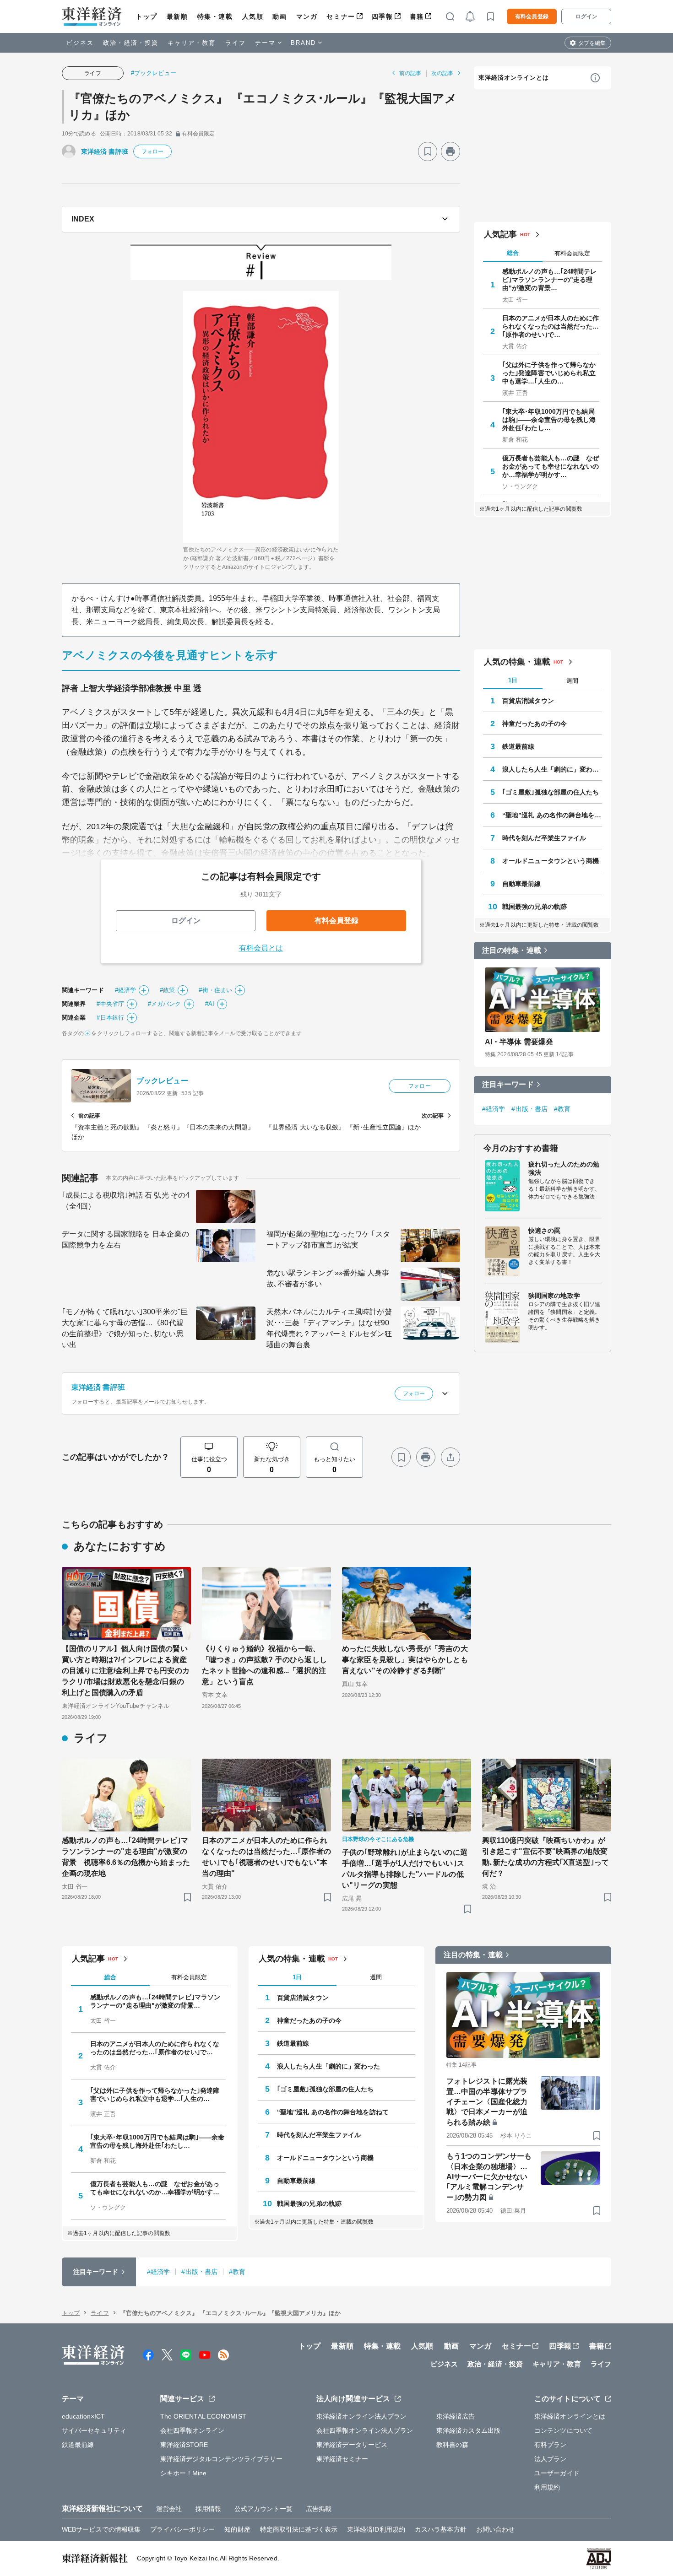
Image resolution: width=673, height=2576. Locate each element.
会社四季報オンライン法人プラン (365, 2430)
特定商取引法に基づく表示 (299, 2529)
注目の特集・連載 (512, 950)
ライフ (236, 43)
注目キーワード (508, 1084)
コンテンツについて (563, 2430)
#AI (210, 1004)
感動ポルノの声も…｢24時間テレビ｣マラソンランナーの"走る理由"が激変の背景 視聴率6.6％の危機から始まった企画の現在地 (126, 1857)
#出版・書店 (529, 1109)
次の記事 (442, 73)
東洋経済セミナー (342, 2459)
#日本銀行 (110, 1018)
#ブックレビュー (154, 73)
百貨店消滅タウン (528, 701)
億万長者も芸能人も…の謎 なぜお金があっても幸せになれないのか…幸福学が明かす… (551, 466)
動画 (280, 16)
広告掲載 (319, 2509)
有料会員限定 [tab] (572, 253)
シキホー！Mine (184, 2473)
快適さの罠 (545, 1231)
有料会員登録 (532, 16)
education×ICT (83, 2416)
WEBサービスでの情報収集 (101, 2529)
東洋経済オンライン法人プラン (361, 2416)
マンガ (307, 16)
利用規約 (547, 2487)
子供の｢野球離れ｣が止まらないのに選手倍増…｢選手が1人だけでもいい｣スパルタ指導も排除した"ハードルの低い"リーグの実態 (405, 1869)
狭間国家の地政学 (554, 1296)
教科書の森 (453, 2445)
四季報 (383, 16)
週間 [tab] (572, 681)
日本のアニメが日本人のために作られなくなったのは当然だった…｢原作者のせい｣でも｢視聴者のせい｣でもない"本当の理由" (266, 1857)
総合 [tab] (513, 253)
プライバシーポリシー (182, 2529)
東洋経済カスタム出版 (469, 2430)
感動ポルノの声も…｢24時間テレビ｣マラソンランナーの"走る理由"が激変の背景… (550, 280)
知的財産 (237, 2529)
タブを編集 (592, 43)
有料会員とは (261, 948)
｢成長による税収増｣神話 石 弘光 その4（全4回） (126, 1201)
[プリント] (450, 151)
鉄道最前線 (518, 746)
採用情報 (208, 2509)
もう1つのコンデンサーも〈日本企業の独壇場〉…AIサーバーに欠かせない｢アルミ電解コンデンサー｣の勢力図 (489, 2177)
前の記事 (410, 73)
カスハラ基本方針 (441, 2529)
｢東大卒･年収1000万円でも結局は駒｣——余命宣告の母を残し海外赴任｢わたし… (549, 420)
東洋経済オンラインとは (514, 78)
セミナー (341, 16)
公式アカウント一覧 (263, 2509)
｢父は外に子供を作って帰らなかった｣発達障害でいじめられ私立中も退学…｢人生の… (549, 373)
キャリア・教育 (192, 43)
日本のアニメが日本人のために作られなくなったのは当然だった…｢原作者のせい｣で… (551, 326)
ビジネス (80, 43)
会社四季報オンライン (193, 2430)
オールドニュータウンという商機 (551, 861)
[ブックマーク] (428, 151)
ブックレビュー (162, 1081)
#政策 (167, 990)
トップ (147, 16)
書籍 (417, 16)
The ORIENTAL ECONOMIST (203, 2416)
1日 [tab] (513, 680)
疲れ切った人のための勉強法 (564, 1168)
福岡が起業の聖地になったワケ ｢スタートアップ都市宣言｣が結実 (328, 1239)
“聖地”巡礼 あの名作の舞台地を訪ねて (552, 815)
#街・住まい (215, 990)
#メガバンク (165, 1004)
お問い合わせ (496, 2529)
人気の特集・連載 (517, 662)
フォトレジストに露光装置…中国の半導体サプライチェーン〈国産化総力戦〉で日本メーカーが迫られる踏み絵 (487, 2102)
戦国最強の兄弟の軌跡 (535, 907)
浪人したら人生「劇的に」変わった (552, 769)
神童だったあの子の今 (535, 724)
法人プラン (551, 2459)
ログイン (586, 16)
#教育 (562, 1109)
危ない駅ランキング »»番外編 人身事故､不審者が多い (328, 1278)
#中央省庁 (110, 1004)
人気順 (253, 16)
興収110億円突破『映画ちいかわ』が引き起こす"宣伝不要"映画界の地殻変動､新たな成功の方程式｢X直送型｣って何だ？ (545, 1857)
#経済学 (125, 990)
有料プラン (551, 2445)
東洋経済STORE (184, 2445)
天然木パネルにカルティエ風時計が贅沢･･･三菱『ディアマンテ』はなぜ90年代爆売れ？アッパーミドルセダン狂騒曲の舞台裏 (329, 1328)
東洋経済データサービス (352, 2445)
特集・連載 (215, 16)
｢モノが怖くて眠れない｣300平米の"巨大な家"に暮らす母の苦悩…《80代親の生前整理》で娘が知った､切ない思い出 (125, 1328)
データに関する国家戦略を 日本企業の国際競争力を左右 (125, 1239)
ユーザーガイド (557, 2473)
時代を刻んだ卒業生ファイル (544, 838)
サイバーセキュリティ (94, 2430)
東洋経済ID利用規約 (376, 2529)
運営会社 (169, 2509)
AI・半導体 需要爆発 (519, 1042)
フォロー (152, 151)
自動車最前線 (522, 884)
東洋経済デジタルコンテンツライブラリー (222, 2459)
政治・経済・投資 (131, 43)
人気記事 (500, 234)
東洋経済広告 (456, 2416)
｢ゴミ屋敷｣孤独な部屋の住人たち (551, 792)
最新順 (177, 16)
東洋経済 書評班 (105, 151)
